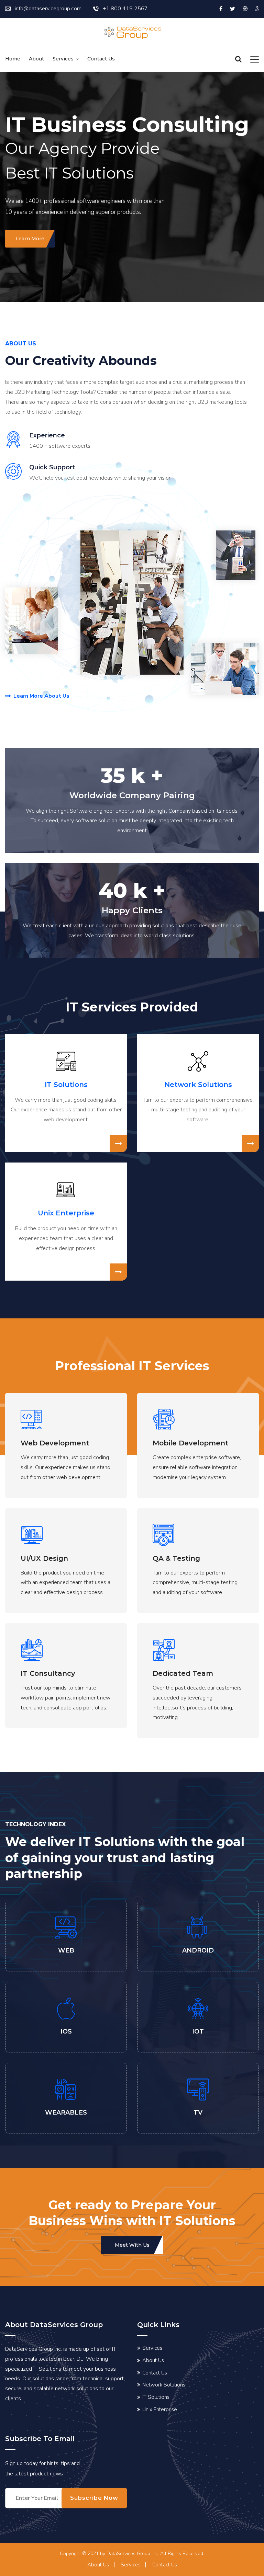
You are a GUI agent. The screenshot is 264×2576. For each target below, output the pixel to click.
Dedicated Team (183, 1673)
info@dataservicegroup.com (48, 9)
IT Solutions (66, 1085)
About (36, 59)
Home (13, 59)
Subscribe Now (94, 2498)
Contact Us (155, 2373)
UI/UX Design (44, 1558)
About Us (153, 2360)
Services (63, 59)
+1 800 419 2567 (125, 9)
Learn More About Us (41, 696)
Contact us (101, 59)
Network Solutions (198, 1085)
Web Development (55, 1443)
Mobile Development (191, 1443)
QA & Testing (176, 1558)
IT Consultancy (48, 1673)
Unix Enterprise (66, 1213)
